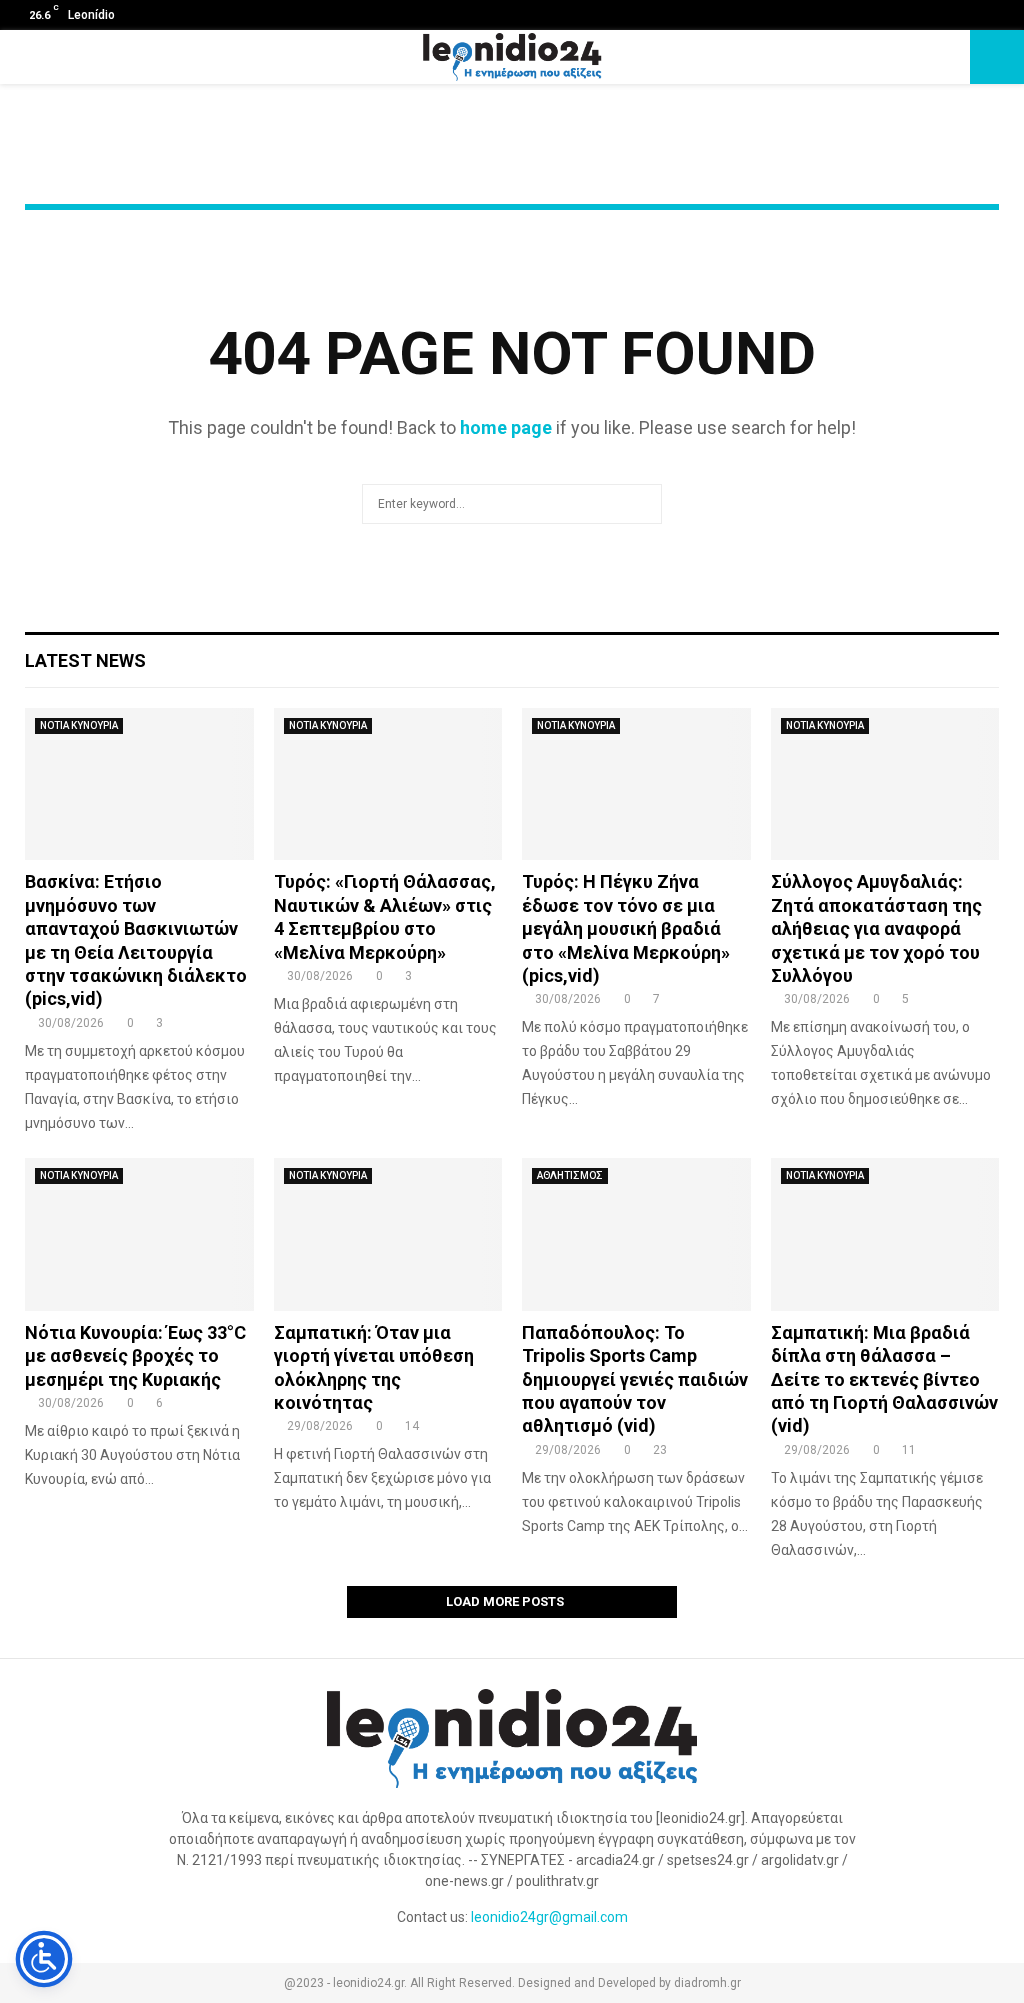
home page (506, 427)
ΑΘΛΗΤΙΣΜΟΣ (570, 1175)
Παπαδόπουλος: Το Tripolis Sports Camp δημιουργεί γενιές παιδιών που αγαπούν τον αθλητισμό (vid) (635, 1379)
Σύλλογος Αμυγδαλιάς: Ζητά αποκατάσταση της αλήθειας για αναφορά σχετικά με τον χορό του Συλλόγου (876, 928)
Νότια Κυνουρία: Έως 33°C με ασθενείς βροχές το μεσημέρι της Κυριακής (135, 1356)
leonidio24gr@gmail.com (549, 1917)
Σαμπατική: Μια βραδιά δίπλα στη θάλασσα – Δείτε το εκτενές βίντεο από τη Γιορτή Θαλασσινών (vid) (884, 1379)
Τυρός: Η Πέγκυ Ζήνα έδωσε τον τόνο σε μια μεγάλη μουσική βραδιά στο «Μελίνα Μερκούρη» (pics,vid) (626, 928)
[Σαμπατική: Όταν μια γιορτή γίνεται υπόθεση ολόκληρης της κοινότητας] (388, 1234)
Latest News (85, 660)
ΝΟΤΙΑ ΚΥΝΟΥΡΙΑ (79, 725)
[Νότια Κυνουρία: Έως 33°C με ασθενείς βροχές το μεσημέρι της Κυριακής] (139, 1234)
